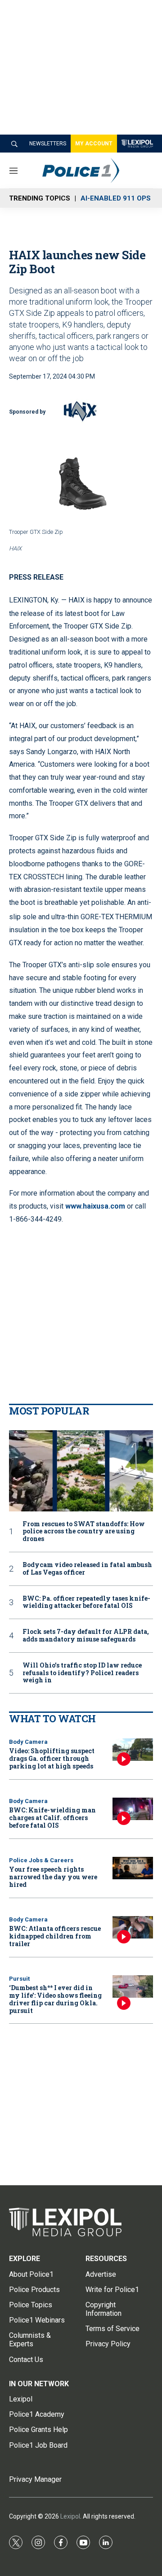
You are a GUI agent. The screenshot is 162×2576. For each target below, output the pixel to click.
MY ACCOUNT (94, 144)
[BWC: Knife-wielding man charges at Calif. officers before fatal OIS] (133, 1809)
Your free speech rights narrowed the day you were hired (53, 1877)
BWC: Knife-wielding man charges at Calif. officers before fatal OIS (52, 1818)
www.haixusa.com (95, 1206)
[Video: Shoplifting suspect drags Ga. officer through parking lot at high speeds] (133, 1750)
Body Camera (28, 1742)
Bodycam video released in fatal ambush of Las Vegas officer (87, 1569)
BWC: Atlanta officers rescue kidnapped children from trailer (55, 1936)
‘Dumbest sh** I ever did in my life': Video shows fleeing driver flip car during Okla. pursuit (55, 1999)
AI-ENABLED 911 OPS (116, 198)
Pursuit (19, 1979)
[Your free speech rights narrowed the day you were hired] (133, 1868)
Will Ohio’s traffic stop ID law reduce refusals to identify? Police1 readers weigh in (82, 1673)
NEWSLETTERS (48, 144)
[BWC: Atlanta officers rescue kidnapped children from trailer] (133, 1928)
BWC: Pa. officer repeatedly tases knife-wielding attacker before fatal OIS (86, 1602)
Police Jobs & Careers (41, 1860)
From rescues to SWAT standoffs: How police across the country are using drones (84, 1532)
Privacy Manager (35, 2479)
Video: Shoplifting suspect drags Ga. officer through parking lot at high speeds (52, 1758)
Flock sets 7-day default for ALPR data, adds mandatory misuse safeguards (86, 1636)
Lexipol (70, 2516)
